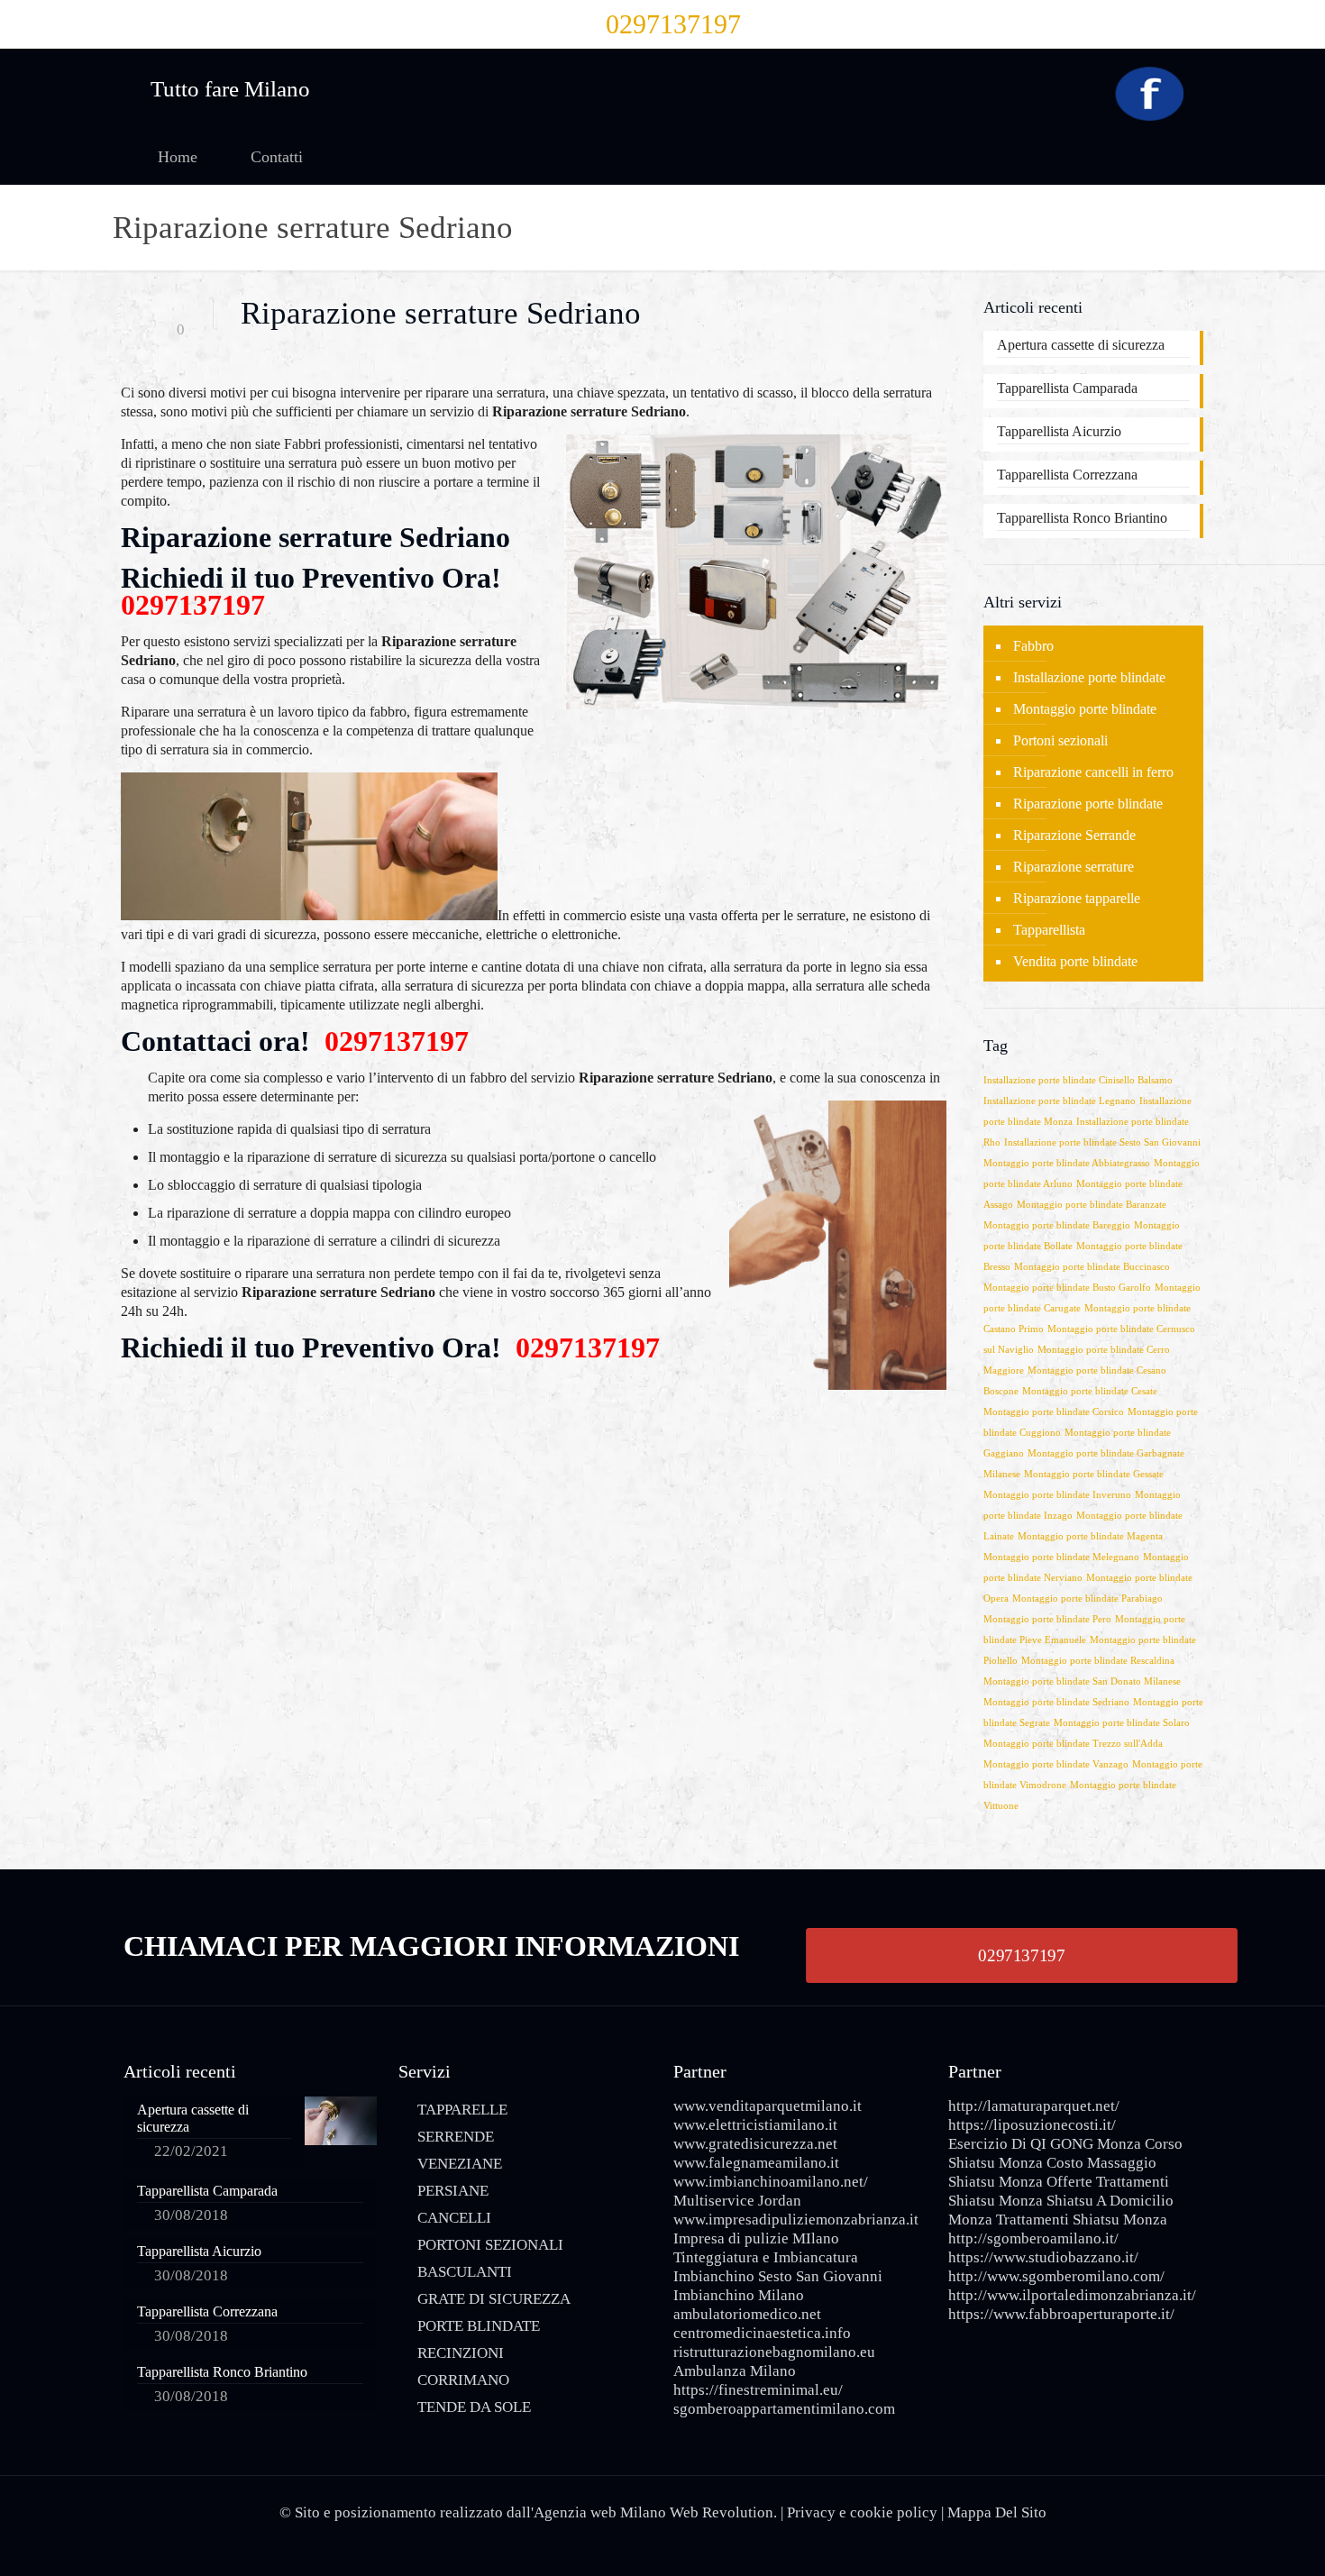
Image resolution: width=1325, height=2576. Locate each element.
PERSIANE (453, 2191)
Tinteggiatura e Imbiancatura (766, 2257)
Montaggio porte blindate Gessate (1094, 1474)
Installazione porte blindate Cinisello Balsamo (1078, 1080)
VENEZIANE (460, 2164)
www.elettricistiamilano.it (755, 2125)
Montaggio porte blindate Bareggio (1057, 1225)
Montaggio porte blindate (1085, 709)
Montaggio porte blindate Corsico (1054, 1412)
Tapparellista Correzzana (1067, 475)
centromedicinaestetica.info (762, 2333)
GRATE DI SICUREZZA (494, 2299)
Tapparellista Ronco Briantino (1082, 518)
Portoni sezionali (1060, 740)
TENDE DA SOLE (474, 2407)
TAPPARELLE (462, 2110)
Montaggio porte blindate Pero (1047, 1619)
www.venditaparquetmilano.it (768, 2106)
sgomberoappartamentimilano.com (784, 2409)
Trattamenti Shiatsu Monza (1082, 2220)
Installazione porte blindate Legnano (1060, 1101)
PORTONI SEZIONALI (490, 2245)
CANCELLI (454, 2218)
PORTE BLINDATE (479, 2326)
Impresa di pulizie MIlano (756, 2238)
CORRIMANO (463, 2380)
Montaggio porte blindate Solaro (1122, 1723)
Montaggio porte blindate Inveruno (1057, 1495)
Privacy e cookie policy (862, 2512)
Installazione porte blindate (1089, 677)
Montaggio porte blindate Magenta (1090, 1536)
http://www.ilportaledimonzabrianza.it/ (1072, 2295)
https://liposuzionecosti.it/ (1032, 2125)
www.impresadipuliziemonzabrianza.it (796, 2220)
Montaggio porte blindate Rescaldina (1098, 1661)
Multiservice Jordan (737, 2201)
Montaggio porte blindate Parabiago (1087, 1599)
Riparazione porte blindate (1088, 804)
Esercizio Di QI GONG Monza (1045, 2144)
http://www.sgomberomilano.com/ (1056, 2276)
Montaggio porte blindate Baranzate (1092, 1205)
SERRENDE (456, 2137)
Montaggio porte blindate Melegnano (1061, 1557)
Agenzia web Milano (600, 2512)
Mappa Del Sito (997, 2512)
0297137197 (673, 24)
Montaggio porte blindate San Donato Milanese (1082, 1681)
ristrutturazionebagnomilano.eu (774, 2352)
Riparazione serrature (1074, 867)
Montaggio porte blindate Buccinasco (1092, 1267)
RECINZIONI (461, 2353)
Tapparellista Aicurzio (1059, 431)
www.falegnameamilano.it (756, 2163)
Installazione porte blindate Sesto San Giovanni (1102, 1142)
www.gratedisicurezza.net (755, 2144)
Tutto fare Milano (230, 89)
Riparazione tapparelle (1077, 898)
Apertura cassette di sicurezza (1081, 345)
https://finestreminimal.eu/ (758, 2390)
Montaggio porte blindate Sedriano (1056, 1702)
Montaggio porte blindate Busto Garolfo (1067, 1288)
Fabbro (1033, 646)
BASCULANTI (465, 2272)
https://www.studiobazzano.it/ (1043, 2257)
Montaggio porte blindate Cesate (1090, 1391)
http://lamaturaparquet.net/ (1034, 2106)
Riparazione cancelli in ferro (1093, 772)
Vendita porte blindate (1075, 961)
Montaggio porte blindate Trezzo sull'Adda (1073, 1744)
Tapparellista (1049, 930)
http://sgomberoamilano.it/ (1033, 2238)
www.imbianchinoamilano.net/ (771, 2182)
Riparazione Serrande (1074, 835)
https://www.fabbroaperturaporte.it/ (1061, 2314)
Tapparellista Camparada (1067, 388)
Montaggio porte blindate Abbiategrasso (1067, 1163)
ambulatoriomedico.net (747, 2314)
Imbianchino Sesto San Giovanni (778, 2276)
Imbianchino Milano (739, 2295)
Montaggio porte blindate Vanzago (1056, 1764)
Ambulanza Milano (735, 2371)
